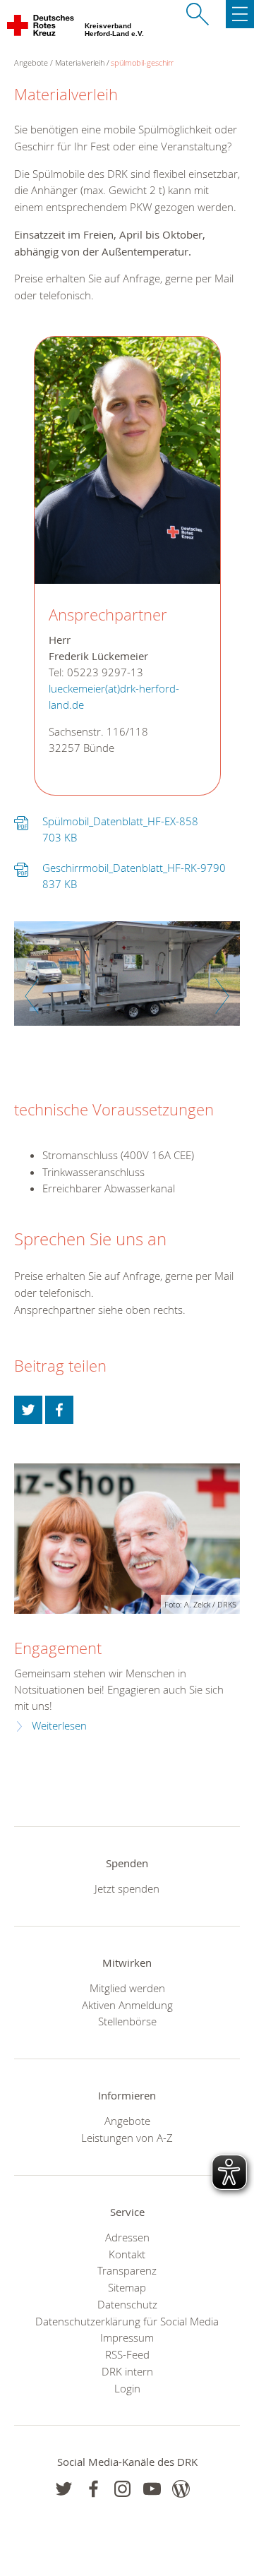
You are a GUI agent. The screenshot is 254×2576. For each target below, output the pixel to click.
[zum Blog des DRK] (181, 2489)
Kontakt (127, 2254)
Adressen (127, 2237)
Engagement (58, 1648)
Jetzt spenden (127, 1888)
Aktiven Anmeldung (127, 2005)
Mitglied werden (127, 1988)
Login (127, 2388)
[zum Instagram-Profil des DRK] (122, 2489)
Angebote (127, 2121)
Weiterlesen (59, 1726)
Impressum (127, 2337)
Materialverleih (80, 62)
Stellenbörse (127, 2021)
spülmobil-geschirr (142, 62)
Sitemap (127, 2287)
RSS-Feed (127, 2354)
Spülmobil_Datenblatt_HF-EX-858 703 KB (120, 829)
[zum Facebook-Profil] (64, 2489)
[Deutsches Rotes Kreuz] (41, 28)
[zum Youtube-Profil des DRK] (152, 2489)
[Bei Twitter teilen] (28, 1410)
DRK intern (127, 2371)
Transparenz (127, 2270)
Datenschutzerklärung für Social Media (127, 2321)
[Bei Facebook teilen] (59, 1410)
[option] (127, 981)
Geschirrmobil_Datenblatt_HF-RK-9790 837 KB (134, 876)
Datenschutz (127, 2304)
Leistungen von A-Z (127, 2138)
